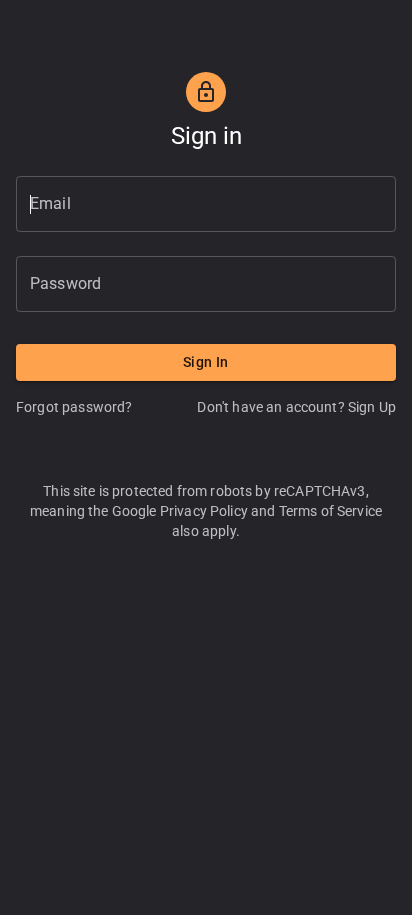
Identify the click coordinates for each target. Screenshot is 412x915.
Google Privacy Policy (180, 511)
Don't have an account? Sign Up (296, 407)
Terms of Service (330, 511)
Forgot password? (74, 407)
